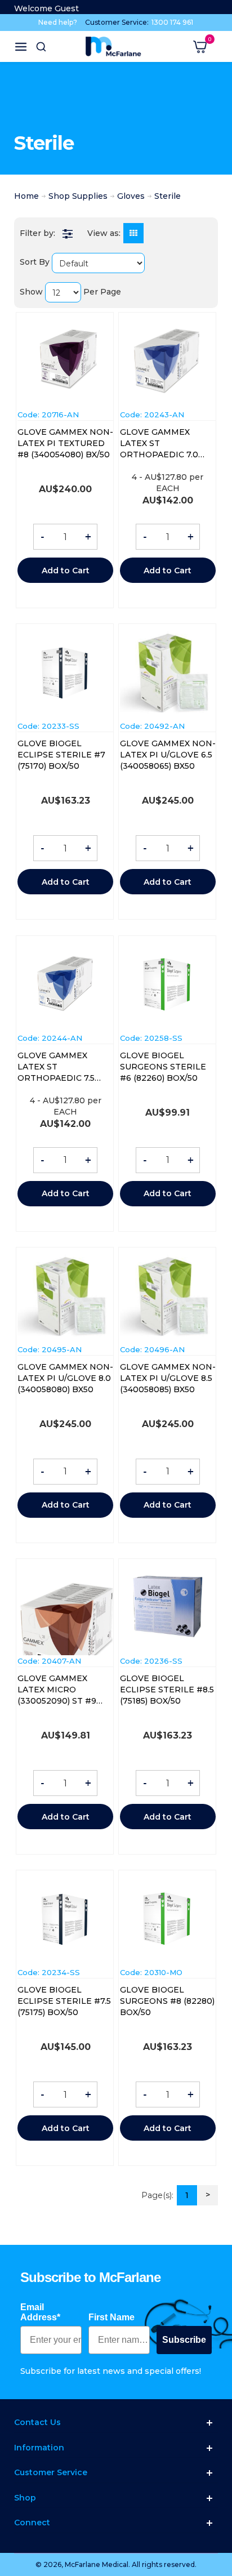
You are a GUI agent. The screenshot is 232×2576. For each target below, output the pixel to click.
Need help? (58, 22)
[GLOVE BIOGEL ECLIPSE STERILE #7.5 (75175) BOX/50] (65, 1919)
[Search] (41, 47)
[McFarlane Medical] (113, 46)
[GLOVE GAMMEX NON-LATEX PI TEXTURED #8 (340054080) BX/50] (65, 361)
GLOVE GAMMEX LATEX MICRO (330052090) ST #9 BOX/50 (57, 1690)
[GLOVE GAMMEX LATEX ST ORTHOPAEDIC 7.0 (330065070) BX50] (168, 362)
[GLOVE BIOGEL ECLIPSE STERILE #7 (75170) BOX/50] (65, 673)
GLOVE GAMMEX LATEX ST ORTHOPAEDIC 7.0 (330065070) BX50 (159, 444)
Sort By (35, 262)
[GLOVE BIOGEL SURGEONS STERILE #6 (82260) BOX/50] (168, 984)
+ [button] (88, 537)
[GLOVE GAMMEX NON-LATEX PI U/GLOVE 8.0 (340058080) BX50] (65, 1296)
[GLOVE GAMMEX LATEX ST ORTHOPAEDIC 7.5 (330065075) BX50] (65, 984)
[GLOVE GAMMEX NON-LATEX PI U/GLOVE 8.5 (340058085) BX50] (168, 1296)
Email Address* (40, 2312)
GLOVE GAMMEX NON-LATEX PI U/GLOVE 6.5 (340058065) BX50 (168, 755)
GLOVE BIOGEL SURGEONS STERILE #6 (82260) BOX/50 (163, 1067)
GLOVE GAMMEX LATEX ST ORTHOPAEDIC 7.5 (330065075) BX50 (56, 1067)
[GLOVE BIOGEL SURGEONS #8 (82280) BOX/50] (168, 1919)
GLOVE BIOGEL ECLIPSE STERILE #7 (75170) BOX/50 (61, 755)
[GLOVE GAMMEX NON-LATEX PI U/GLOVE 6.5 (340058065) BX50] (168, 672)
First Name (111, 2317)
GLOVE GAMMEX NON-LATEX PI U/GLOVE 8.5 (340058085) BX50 (168, 1378)
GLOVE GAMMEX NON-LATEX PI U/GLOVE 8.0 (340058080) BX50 (65, 1378)
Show (31, 292)
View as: (104, 233)
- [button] (43, 537)
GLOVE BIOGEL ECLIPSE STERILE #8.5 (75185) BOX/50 (167, 1690)
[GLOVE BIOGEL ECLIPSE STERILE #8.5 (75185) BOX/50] (168, 1607)
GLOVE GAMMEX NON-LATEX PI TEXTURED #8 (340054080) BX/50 (65, 443)
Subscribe (184, 2340)
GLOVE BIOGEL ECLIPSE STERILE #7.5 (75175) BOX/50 (64, 2001)
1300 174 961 (172, 22)
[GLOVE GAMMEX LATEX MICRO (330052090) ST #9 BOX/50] (65, 1617)
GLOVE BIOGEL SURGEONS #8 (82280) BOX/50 (167, 2001)
